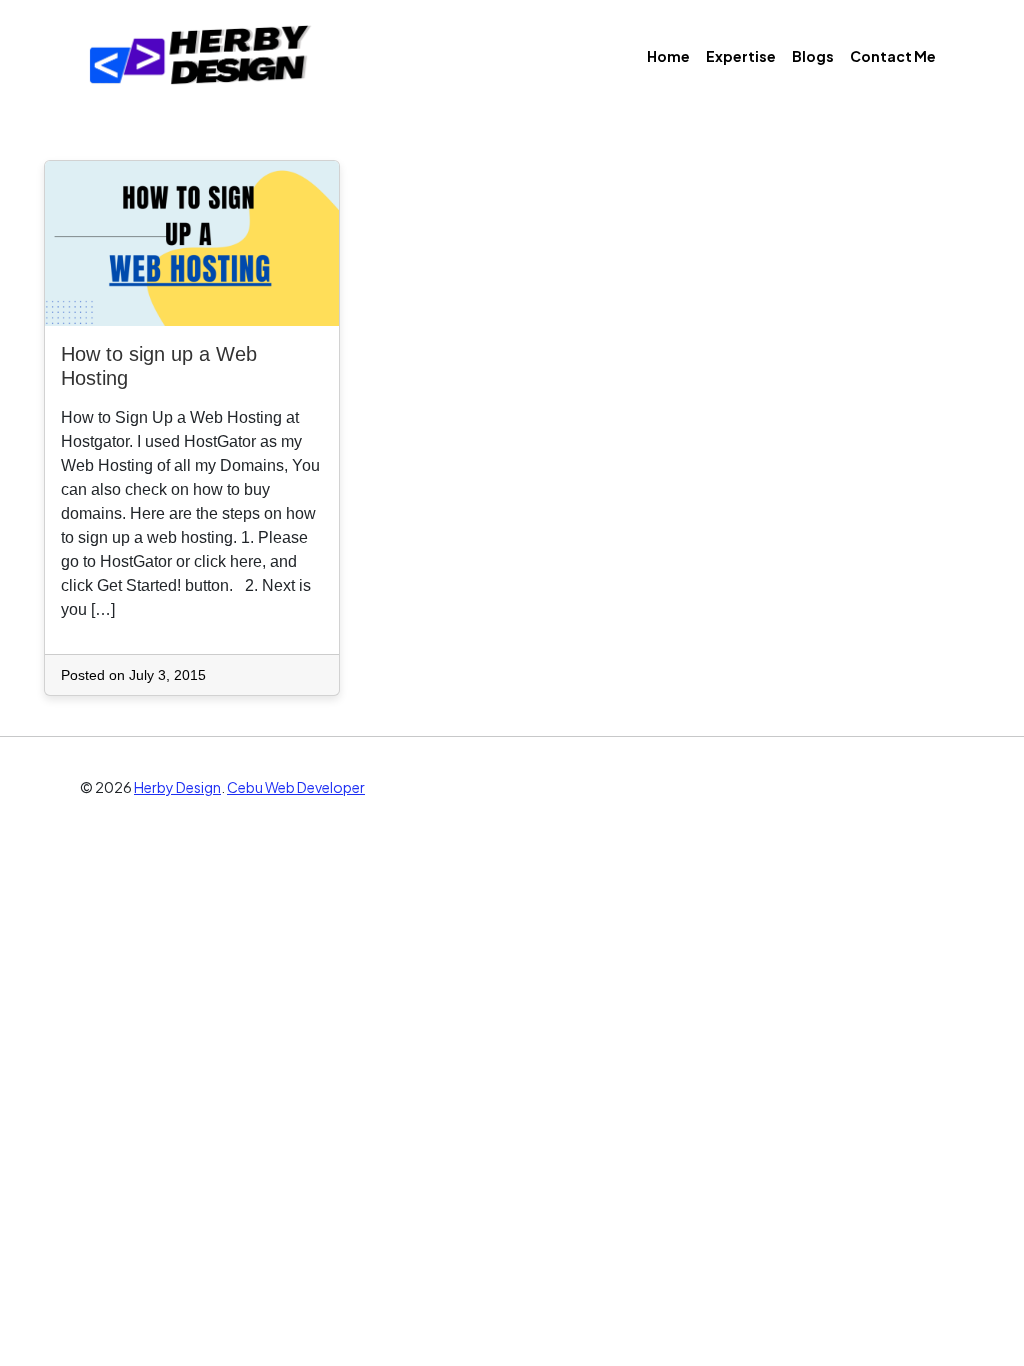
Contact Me (893, 56)
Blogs (813, 56)
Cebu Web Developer (296, 787)
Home (668, 56)
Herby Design (177, 787)
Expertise (741, 56)
